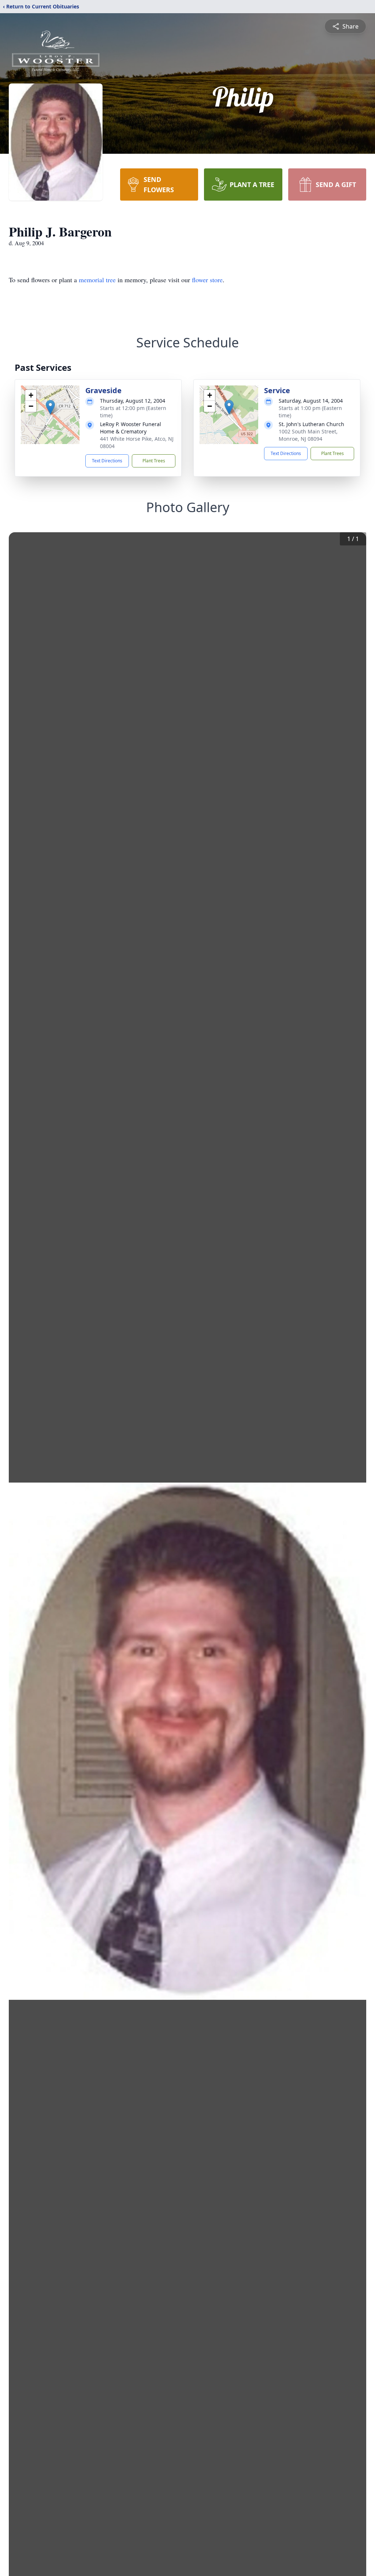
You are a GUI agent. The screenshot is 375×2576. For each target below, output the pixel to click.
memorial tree (97, 280)
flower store (207, 280)
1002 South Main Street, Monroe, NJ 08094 (308, 435)
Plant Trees (154, 461)
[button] (50, 407)
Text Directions (107, 461)
